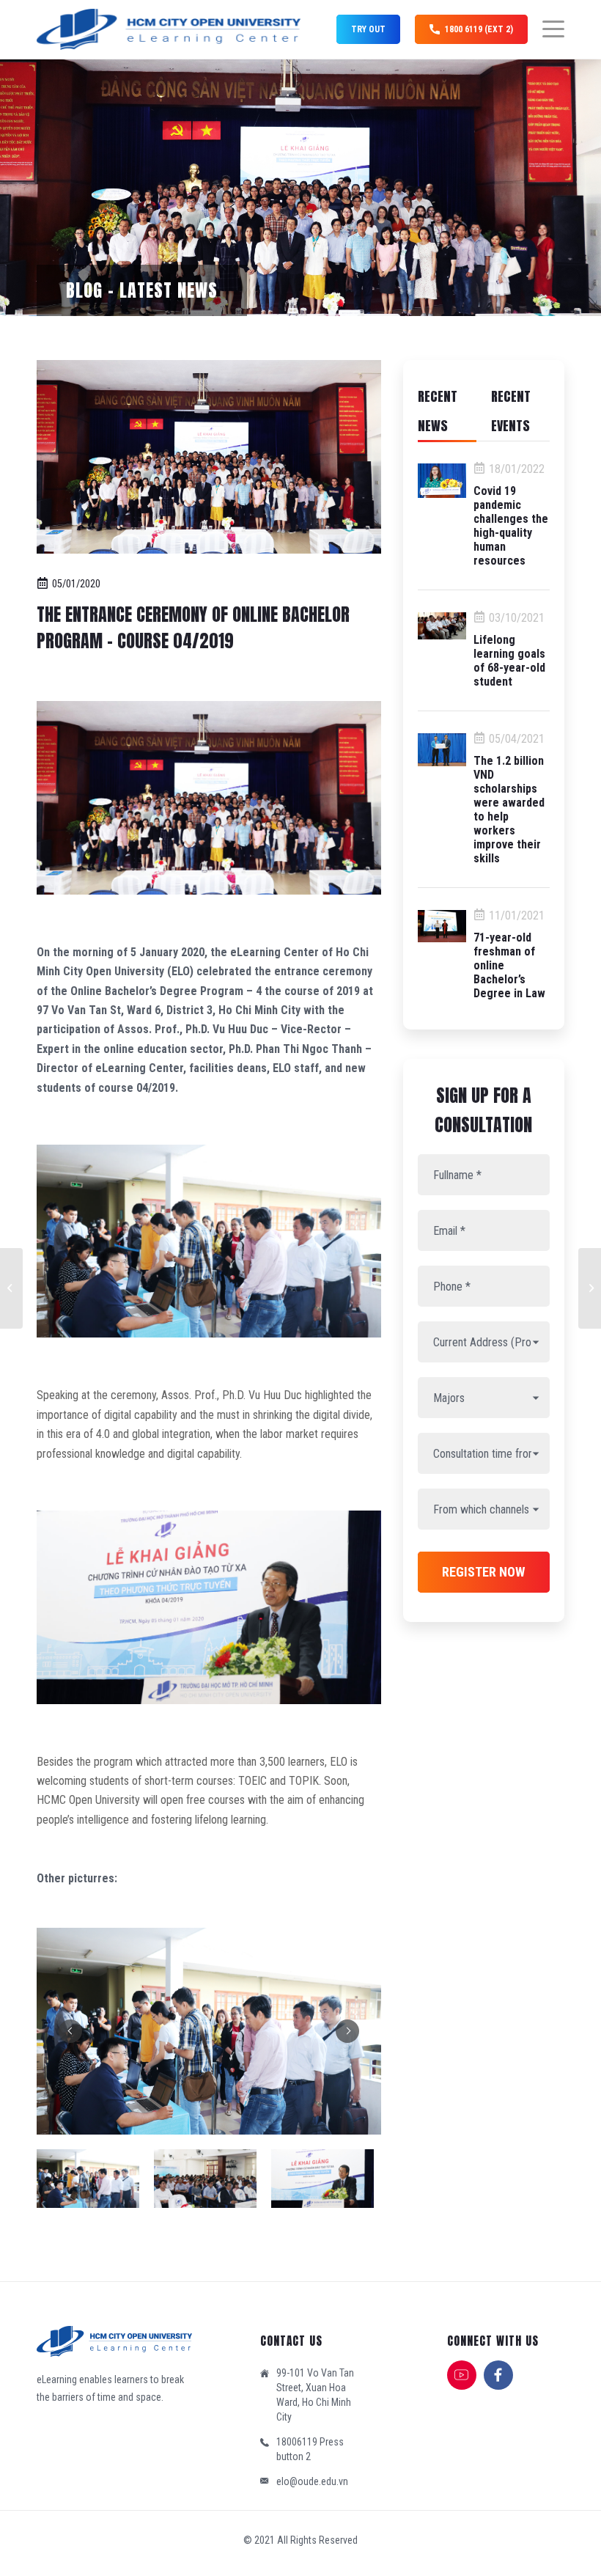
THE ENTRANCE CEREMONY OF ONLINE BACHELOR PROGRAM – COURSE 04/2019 (193, 628)
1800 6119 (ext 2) (479, 29)
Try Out (368, 29)
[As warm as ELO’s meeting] (11, 1288)
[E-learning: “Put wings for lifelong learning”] (590, 1288)
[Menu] (546, 29)
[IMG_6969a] (209, 457)
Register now (483, 1572)
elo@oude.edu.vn (312, 2481)
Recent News (438, 411)
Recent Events (511, 411)
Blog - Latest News (142, 290)
